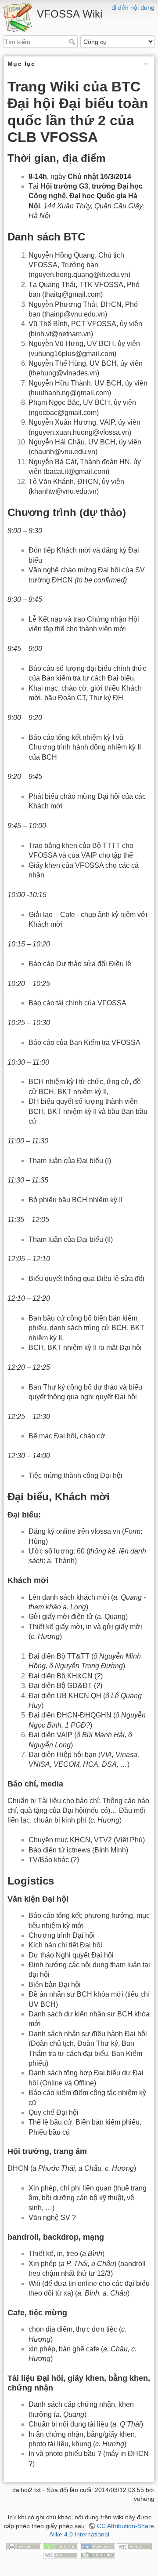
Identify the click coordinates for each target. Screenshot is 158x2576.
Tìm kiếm (73, 42)
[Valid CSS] (61, 2554)
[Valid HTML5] (134, 2546)
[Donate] (61, 2546)
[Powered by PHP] (97, 2546)
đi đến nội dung (133, 7)
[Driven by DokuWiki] (97, 2554)
